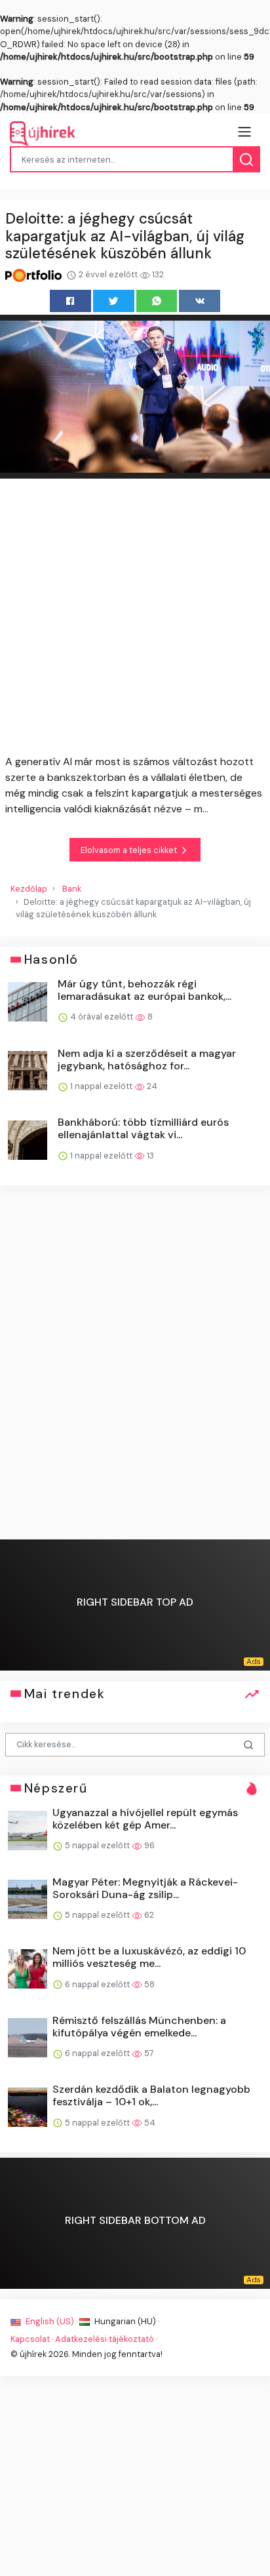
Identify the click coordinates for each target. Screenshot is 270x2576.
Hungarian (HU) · (126, 2321)
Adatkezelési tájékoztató (105, 2339)
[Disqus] (135, 1365)
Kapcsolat (30, 2339)
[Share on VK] (200, 301)
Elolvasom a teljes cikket (130, 850)
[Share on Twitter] (114, 301)
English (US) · (51, 2321)
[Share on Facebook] (70, 301)
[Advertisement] (135, 619)
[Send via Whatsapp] (157, 301)
